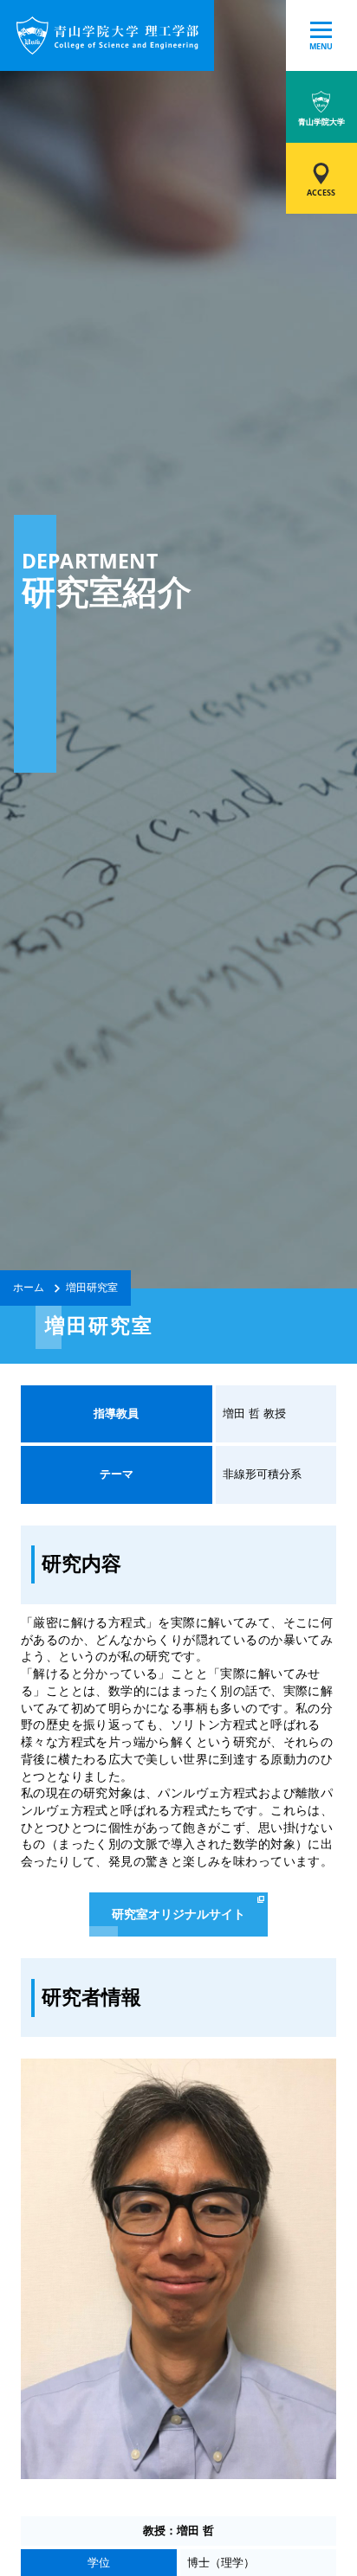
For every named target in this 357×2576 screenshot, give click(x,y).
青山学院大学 (321, 122)
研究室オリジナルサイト (178, 1914)
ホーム (29, 1287)
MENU (321, 46)
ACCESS (321, 193)
